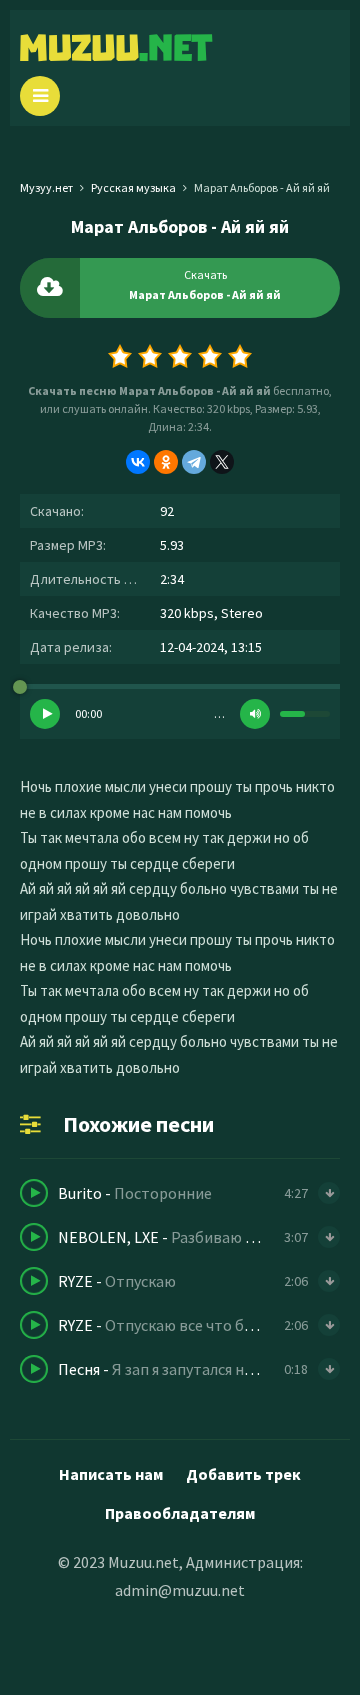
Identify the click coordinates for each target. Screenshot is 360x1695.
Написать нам (111, 1474)
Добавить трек (243, 1474)
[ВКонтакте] (138, 462)
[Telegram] (194, 462)
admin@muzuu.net (180, 1590)
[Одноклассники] (166, 462)
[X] (222, 462)
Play (45, 714)
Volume (255, 714)
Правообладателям (180, 1513)
